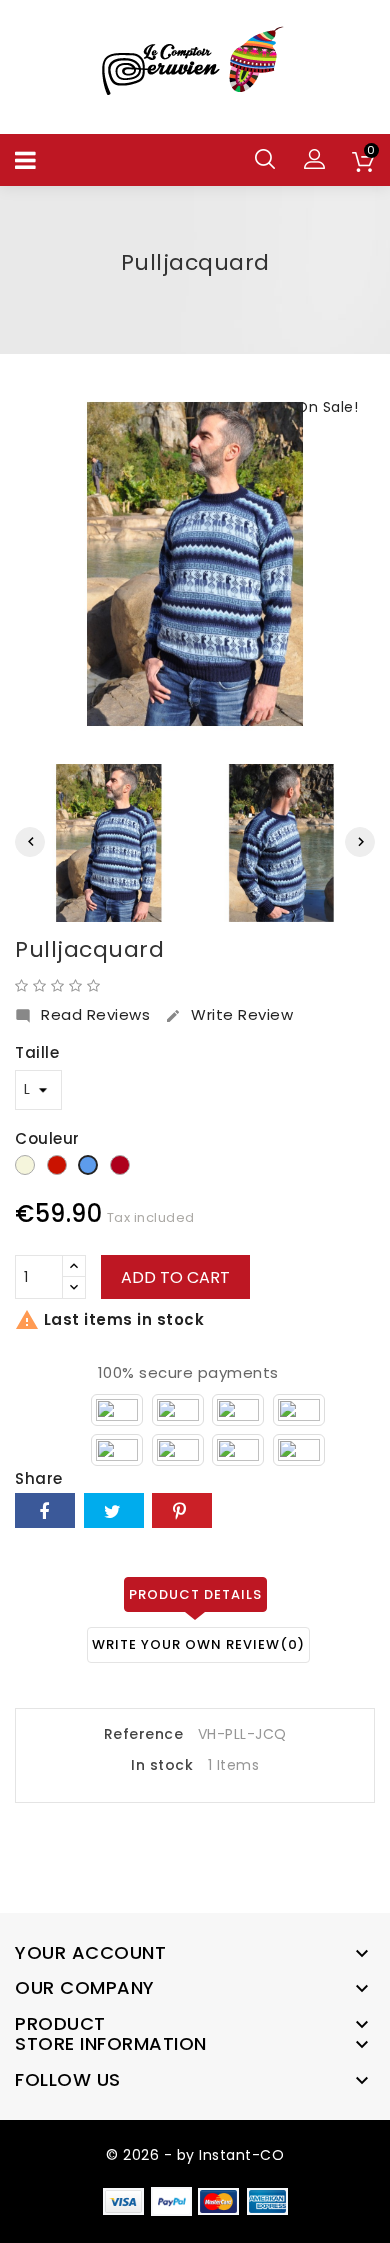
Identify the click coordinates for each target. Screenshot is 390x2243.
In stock (162, 1766)
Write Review (229, 1015)
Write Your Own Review (198, 1644)
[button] (315, 159)
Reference (144, 1735)
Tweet (114, 1510)
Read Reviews (82, 1015)
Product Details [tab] (195, 1594)
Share (45, 1510)
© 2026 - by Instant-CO (195, 2155)
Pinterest (182, 1510)
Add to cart (175, 1277)
